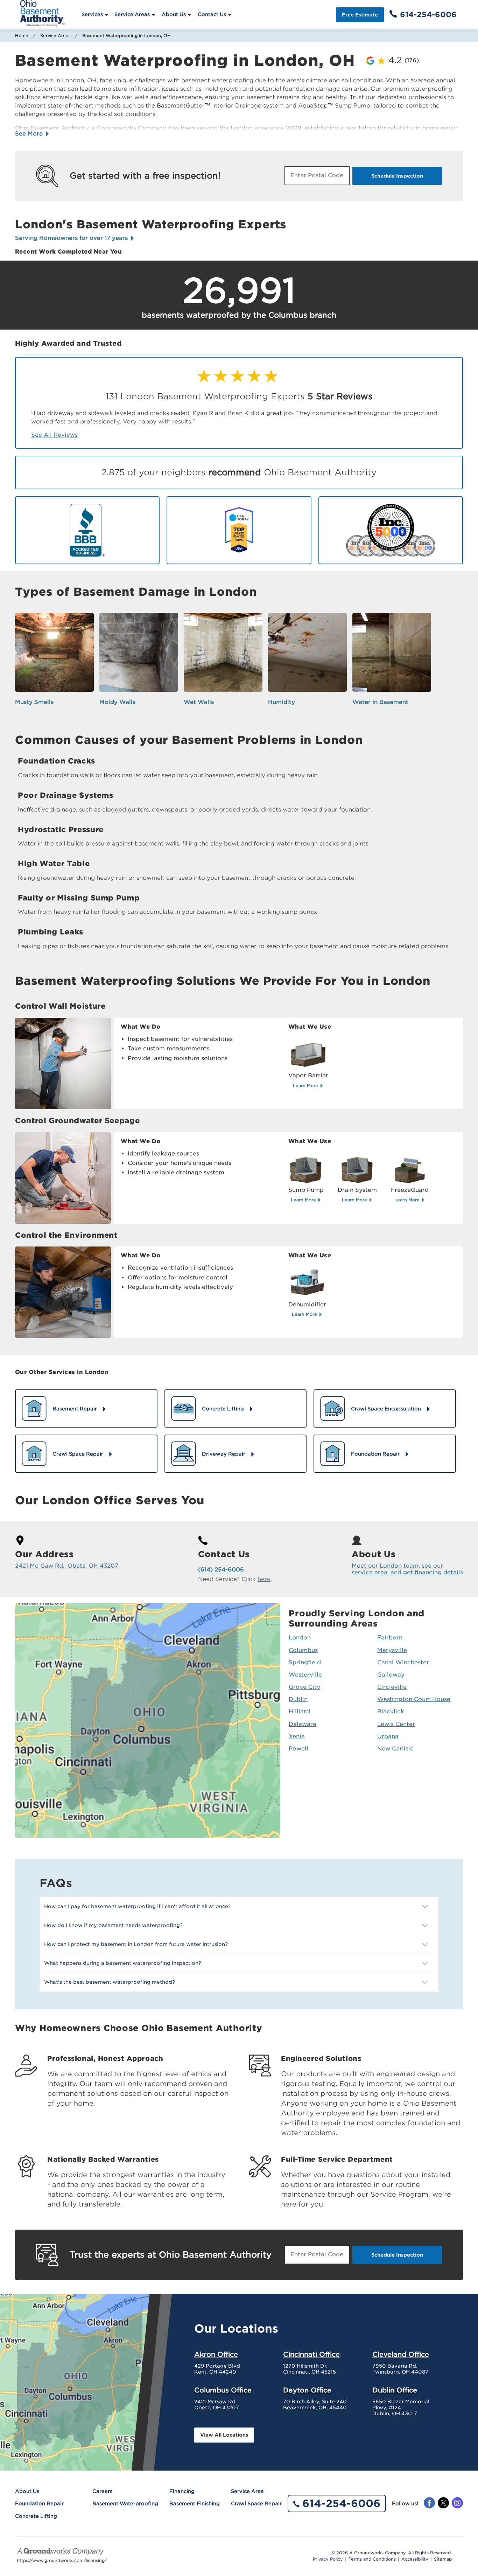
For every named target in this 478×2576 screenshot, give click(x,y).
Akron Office (216, 2354)
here (264, 1579)
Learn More (306, 1086)
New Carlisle (395, 1749)
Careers (102, 2491)
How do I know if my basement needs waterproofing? (113, 1925)
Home (22, 36)
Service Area (247, 2491)
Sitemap (443, 2559)
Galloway (391, 1675)
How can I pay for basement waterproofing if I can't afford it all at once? (137, 1906)
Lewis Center (396, 1724)
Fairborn (390, 1638)
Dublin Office (395, 2390)
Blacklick (391, 1711)
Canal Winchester (403, 1662)
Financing (182, 2491)
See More (30, 134)
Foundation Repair (39, 2504)
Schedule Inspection (397, 176)
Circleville (392, 1687)
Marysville (392, 1650)
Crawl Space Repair (256, 2504)
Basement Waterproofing (125, 2504)
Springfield (305, 1662)
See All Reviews (54, 435)
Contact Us (212, 14)
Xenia (297, 1736)
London (300, 1638)
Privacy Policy (328, 2559)
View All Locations (224, 2435)
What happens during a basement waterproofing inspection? (123, 1963)
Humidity (282, 702)
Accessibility (415, 2559)
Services (92, 14)
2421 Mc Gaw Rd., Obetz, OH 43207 (67, 1566)
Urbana (388, 1736)
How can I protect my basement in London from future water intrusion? (136, 1944)
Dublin (298, 1699)
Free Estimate (360, 15)
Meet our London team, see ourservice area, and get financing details (407, 1569)
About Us (174, 14)
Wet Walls (199, 702)
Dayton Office (307, 2390)
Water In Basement (380, 702)
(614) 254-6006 (221, 1570)
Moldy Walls (117, 702)
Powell (298, 1749)
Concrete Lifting (36, 2516)
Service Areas (132, 14)
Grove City (304, 1687)
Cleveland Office (401, 2354)
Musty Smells (34, 702)
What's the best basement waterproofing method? (110, 1982)
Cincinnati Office (311, 2354)
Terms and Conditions (372, 2559)
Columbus (303, 1650)
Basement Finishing (195, 2504)
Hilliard (299, 1711)
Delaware (303, 1724)
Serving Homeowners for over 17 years (72, 238)
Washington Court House (414, 1699)
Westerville (305, 1675)
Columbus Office (223, 2390)
